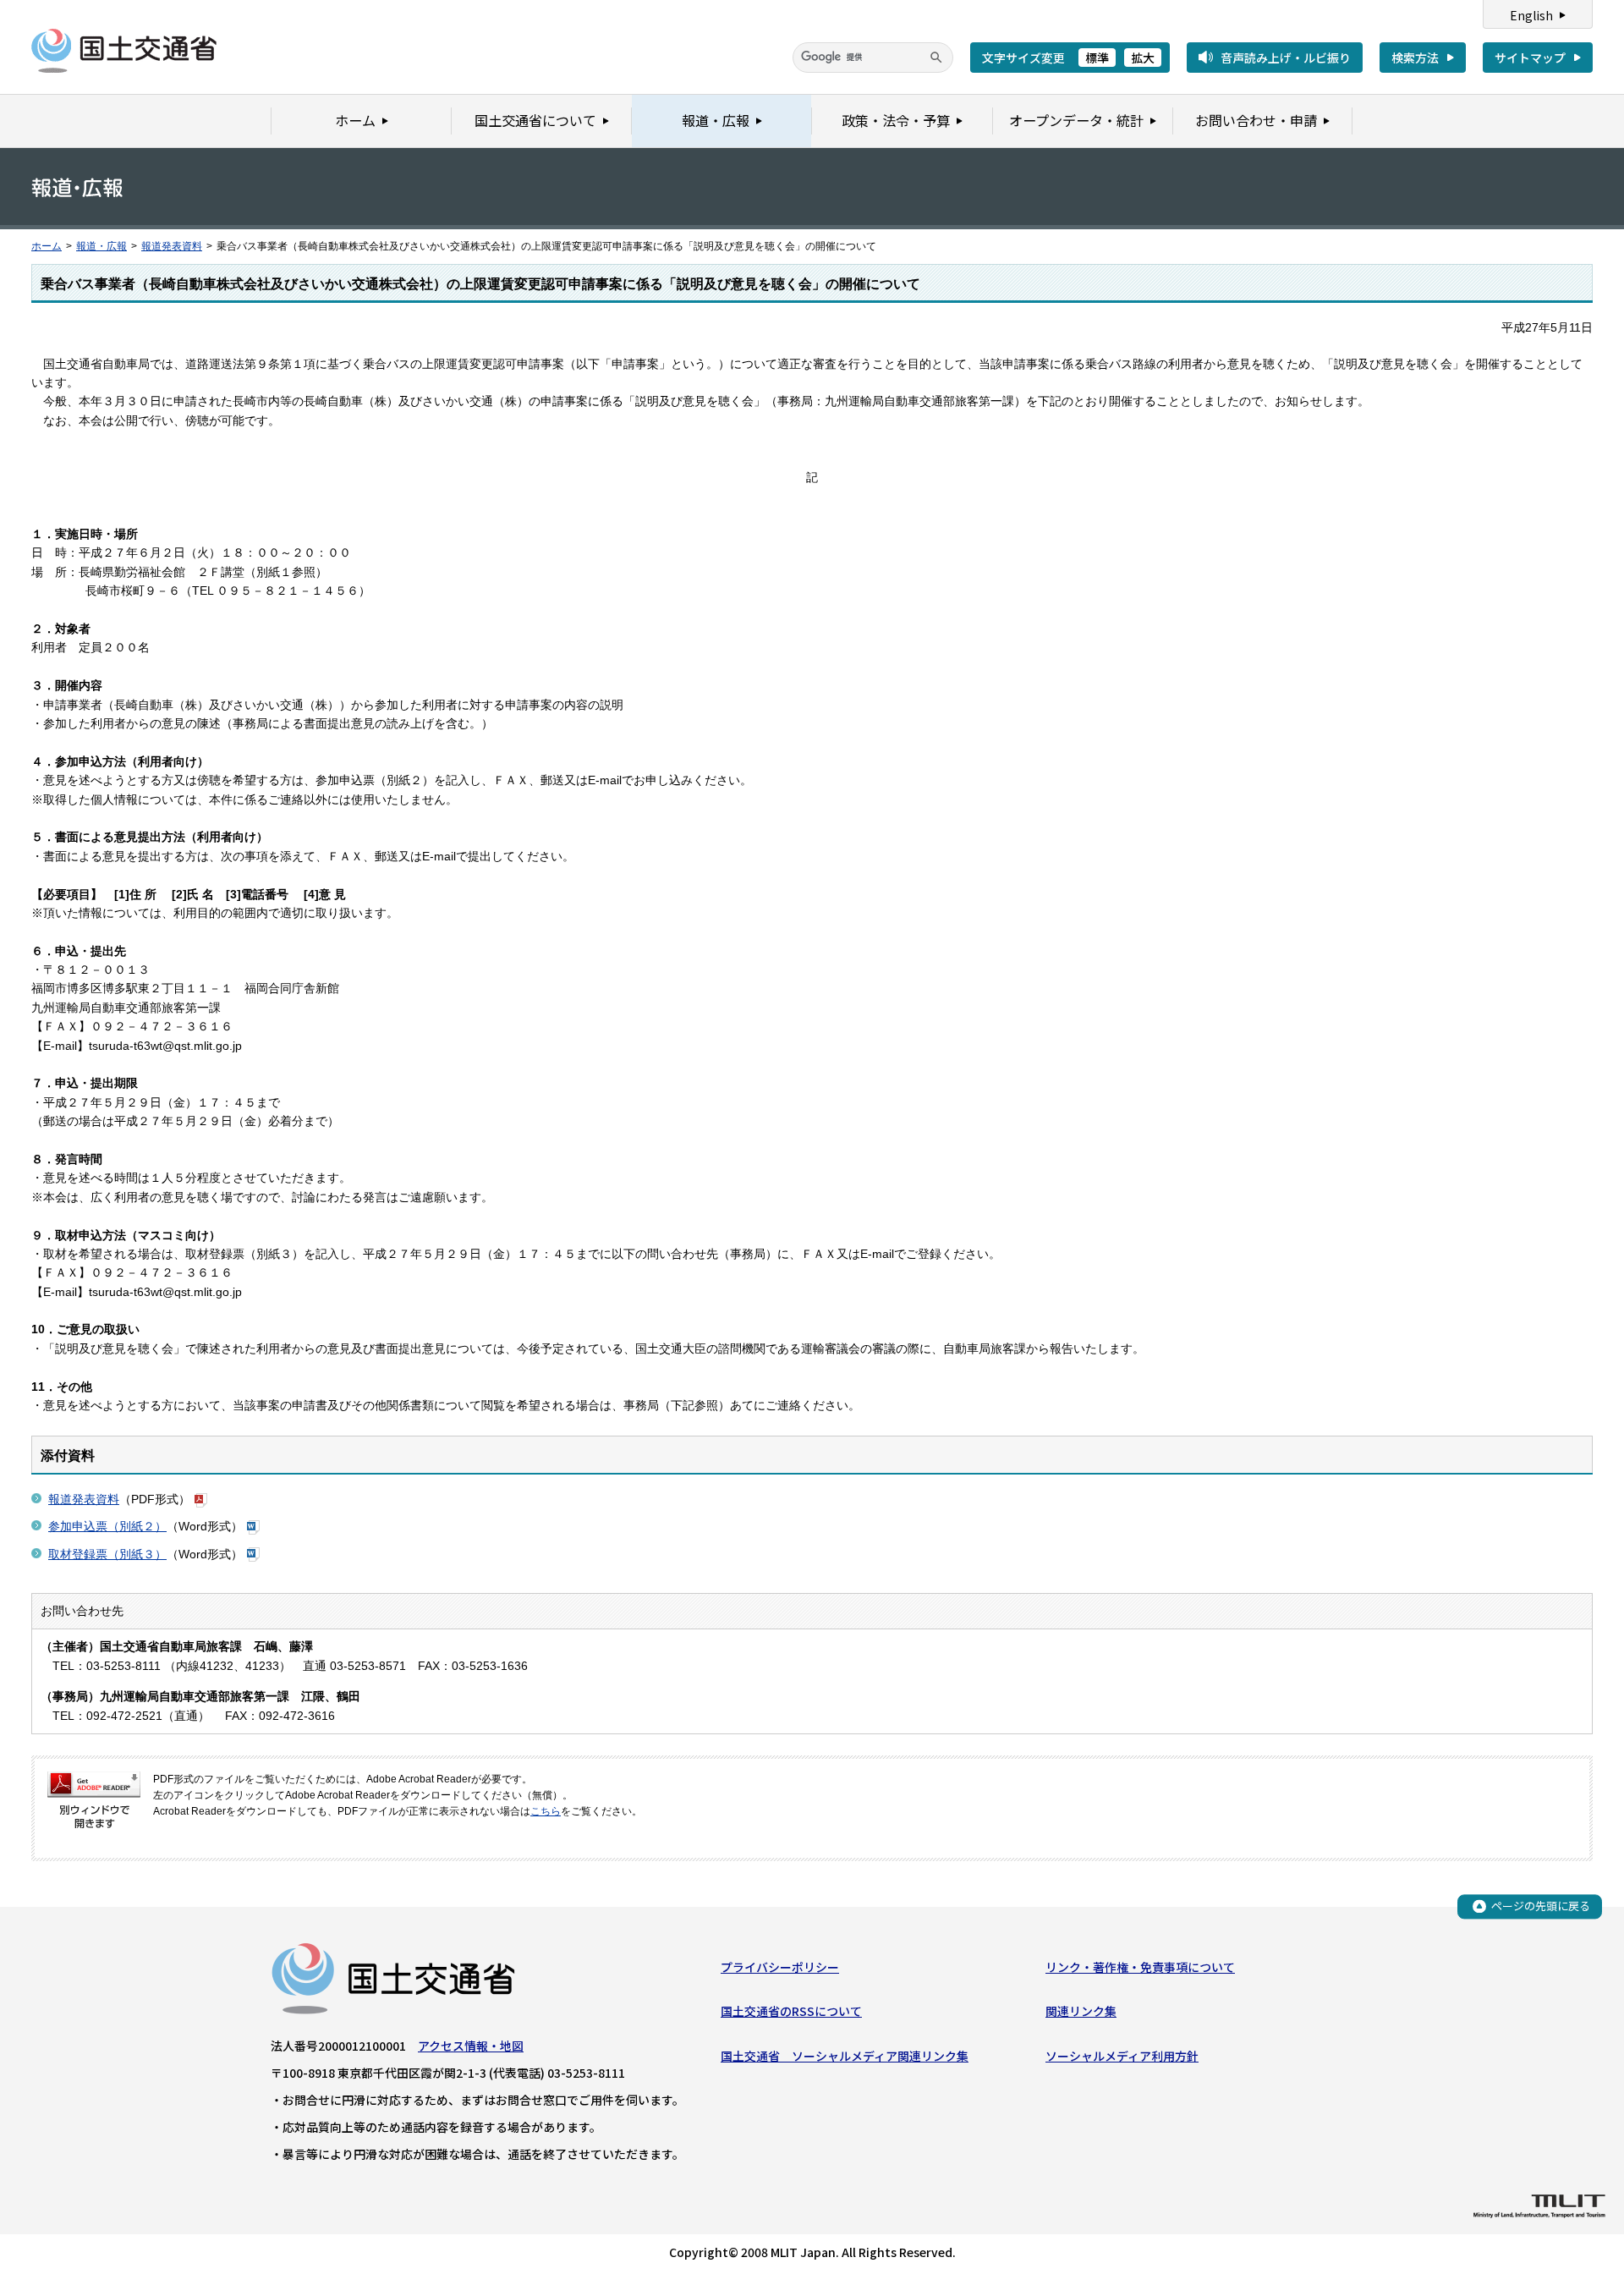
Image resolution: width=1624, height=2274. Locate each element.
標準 (1097, 58)
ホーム (47, 246)
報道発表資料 (172, 246)
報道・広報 (101, 246)
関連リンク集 (1081, 2011)
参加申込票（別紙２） (107, 1526)
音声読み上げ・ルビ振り (1286, 58)
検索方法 (1415, 58)
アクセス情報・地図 (471, 2046)
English (1531, 15)
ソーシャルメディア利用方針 (1122, 2056)
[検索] (936, 58)
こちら (546, 1811)
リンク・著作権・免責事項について (1140, 1967)
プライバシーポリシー (780, 1967)
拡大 (1143, 58)
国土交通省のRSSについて (791, 2011)
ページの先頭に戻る (1541, 1906)
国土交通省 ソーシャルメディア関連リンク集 (845, 2056)
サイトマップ (1530, 58)
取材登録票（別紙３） (107, 1554)
